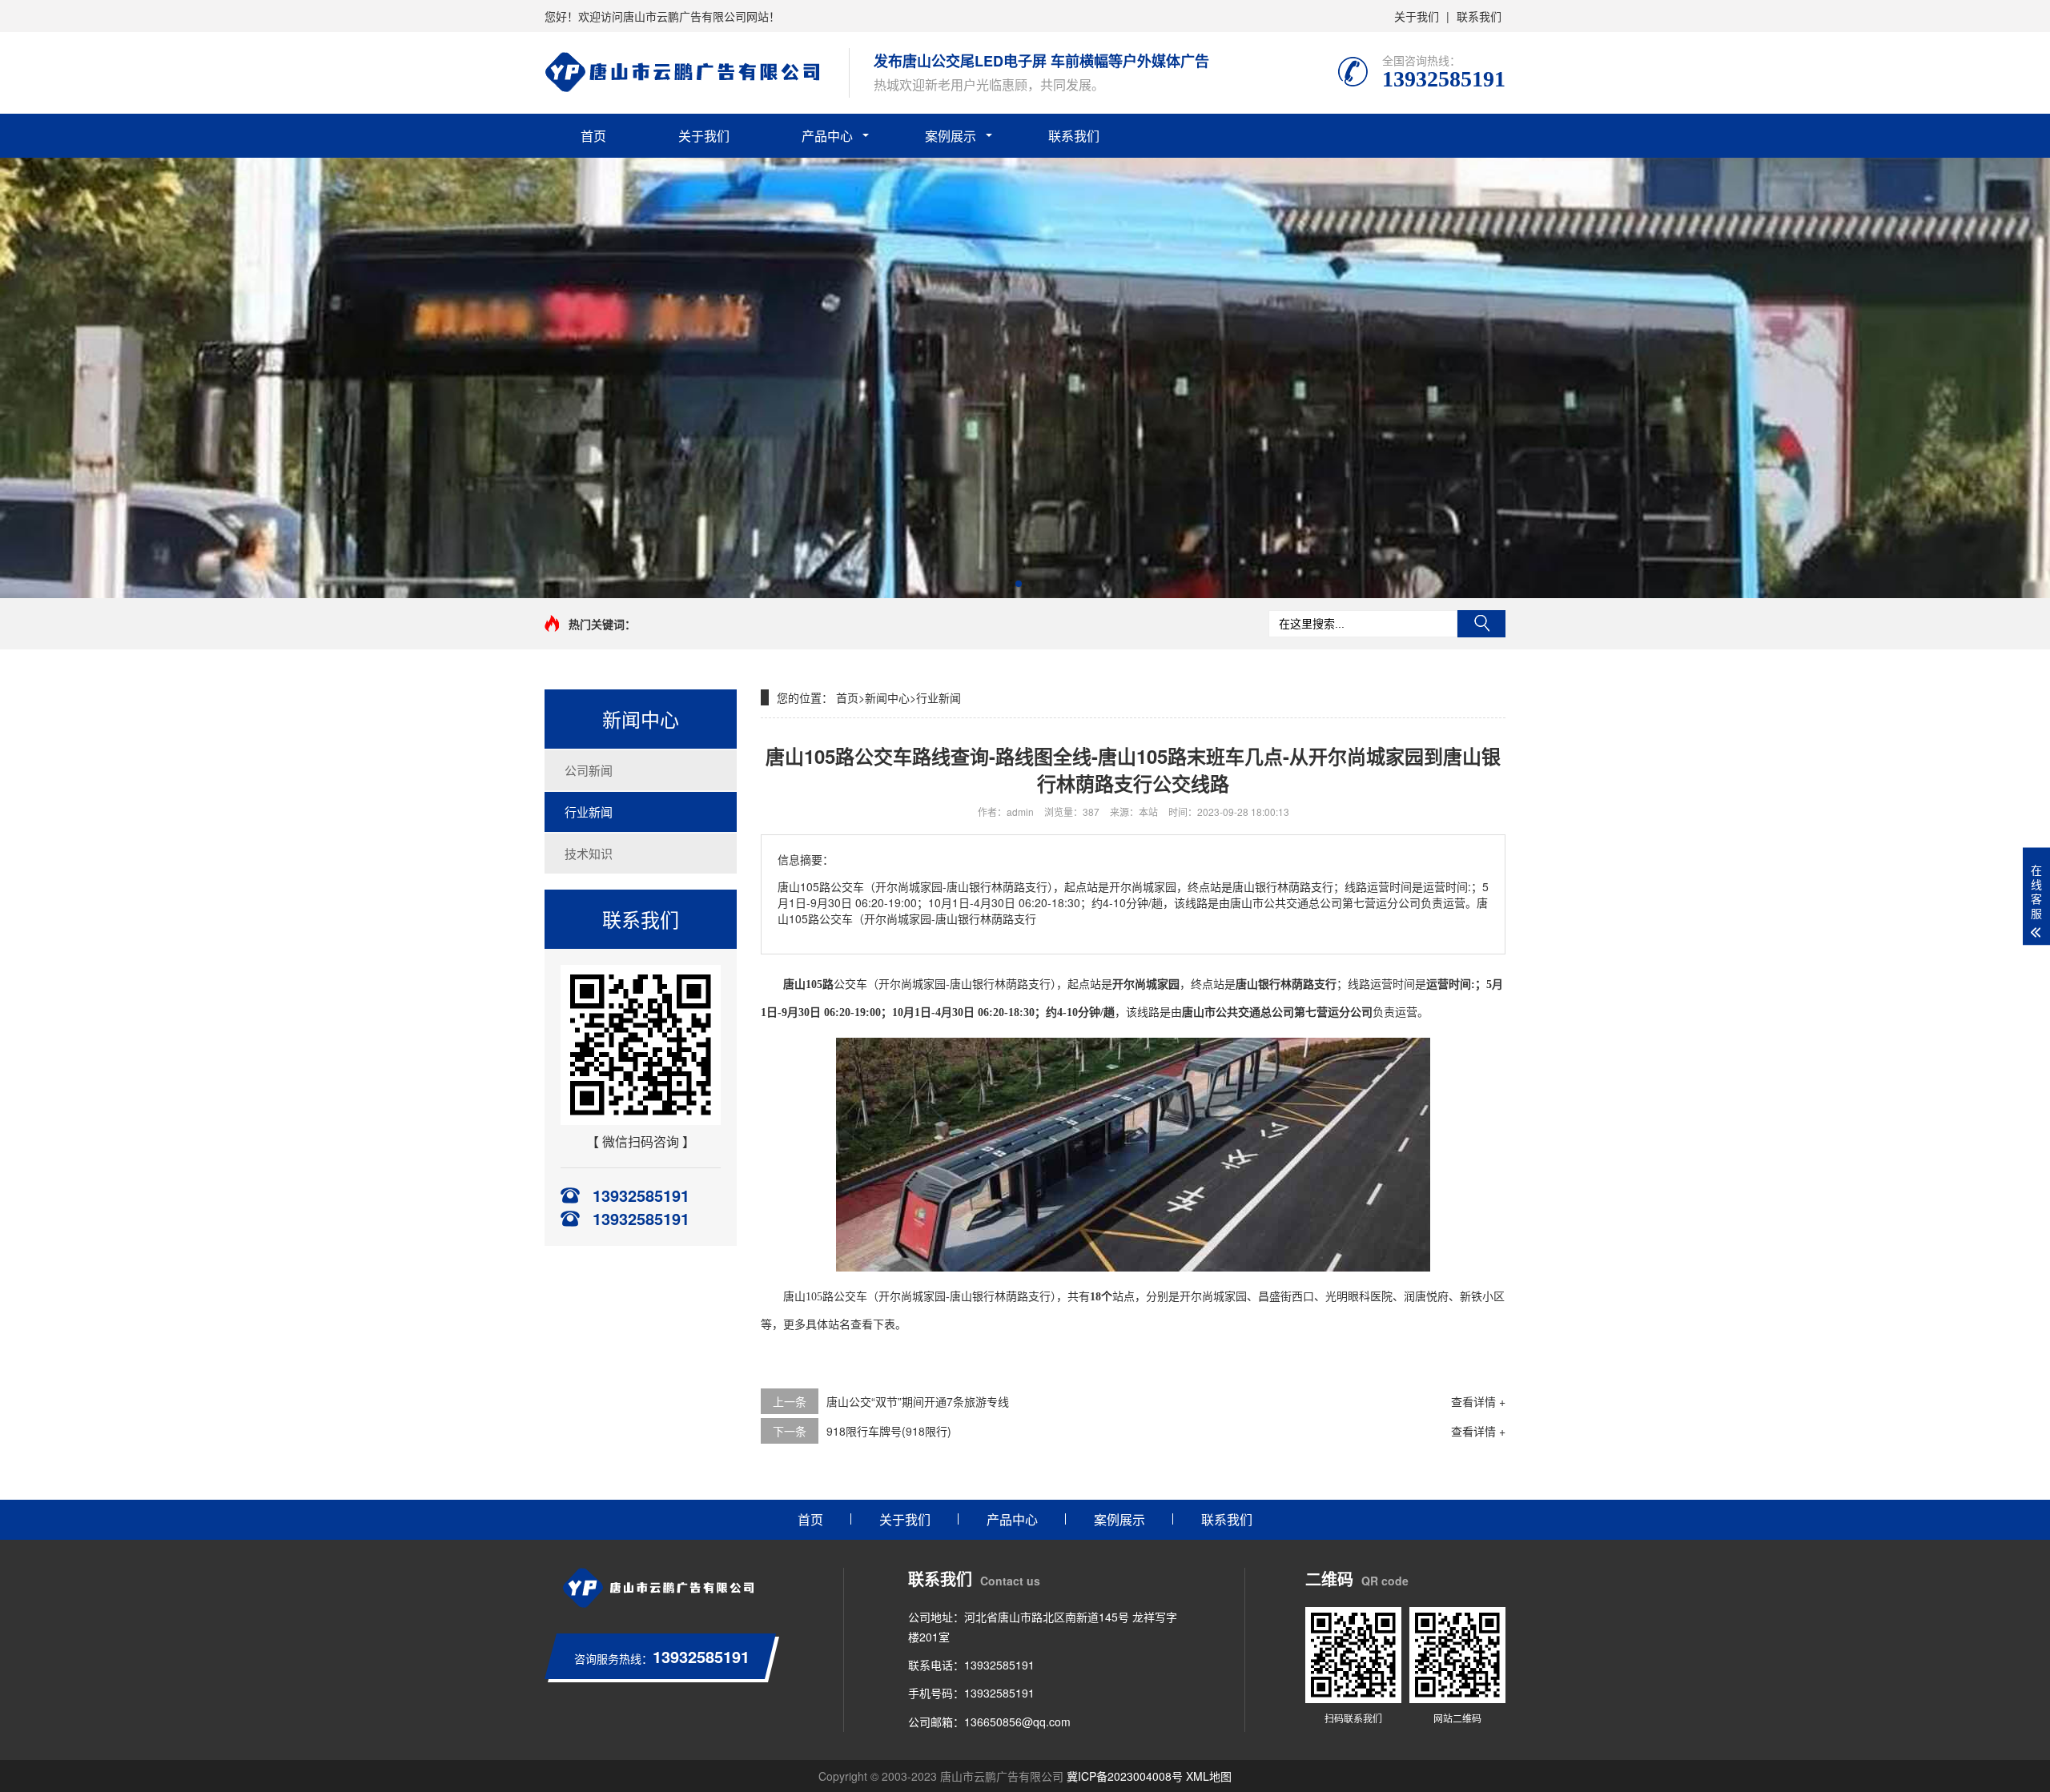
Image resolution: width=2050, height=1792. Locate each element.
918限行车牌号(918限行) (889, 1431)
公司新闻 (589, 770)
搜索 (1481, 624)
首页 (593, 136)
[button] (1019, 584)
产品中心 (827, 136)
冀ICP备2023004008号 (1125, 1776)
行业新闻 (589, 812)
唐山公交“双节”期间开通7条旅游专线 (918, 1401)
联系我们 (1479, 16)
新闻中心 (887, 697)
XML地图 (1209, 1776)
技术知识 (589, 853)
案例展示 (951, 136)
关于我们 (1417, 16)
